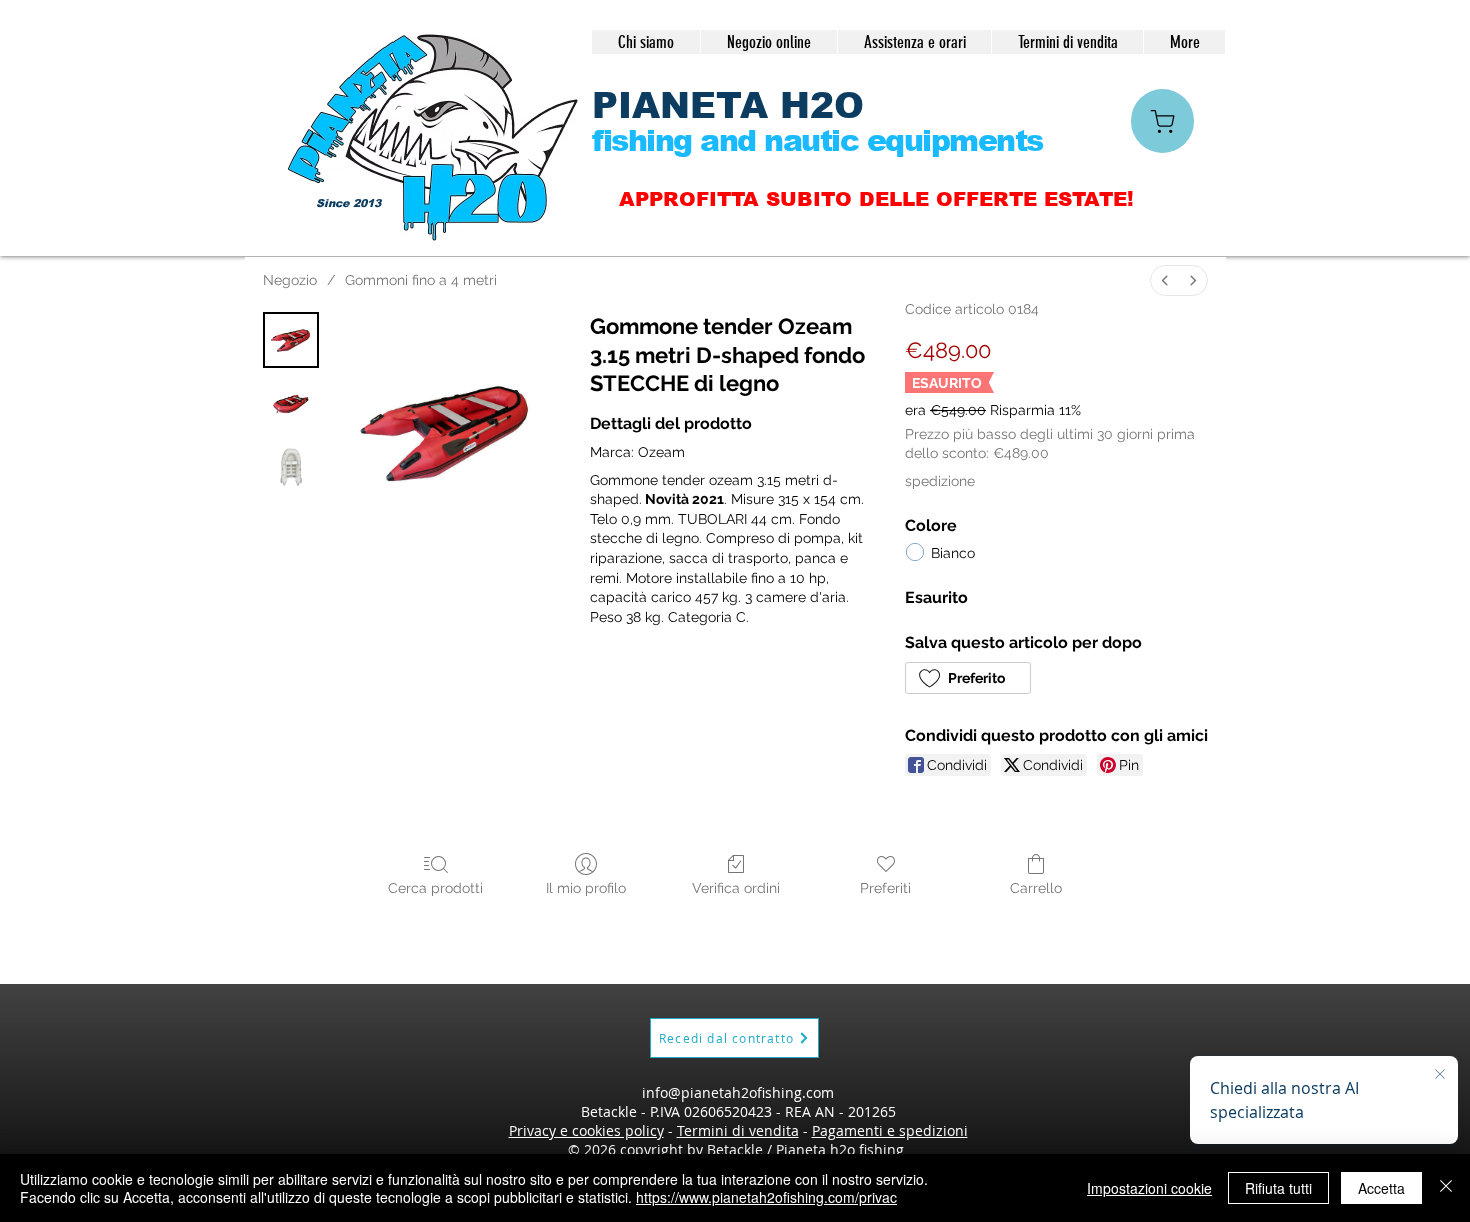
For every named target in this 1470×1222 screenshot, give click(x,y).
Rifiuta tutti (1278, 1188)
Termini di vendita (738, 1130)
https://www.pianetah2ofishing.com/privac (766, 1197)
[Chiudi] (1446, 1188)
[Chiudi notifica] (1440, 1075)
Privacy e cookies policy (586, 1130)
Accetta (1381, 1188)
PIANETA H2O (728, 105)
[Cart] (1162, 121)
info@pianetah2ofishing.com (738, 1092)
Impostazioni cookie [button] (1149, 1188)
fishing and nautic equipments (817, 140)
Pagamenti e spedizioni (890, 1130)
